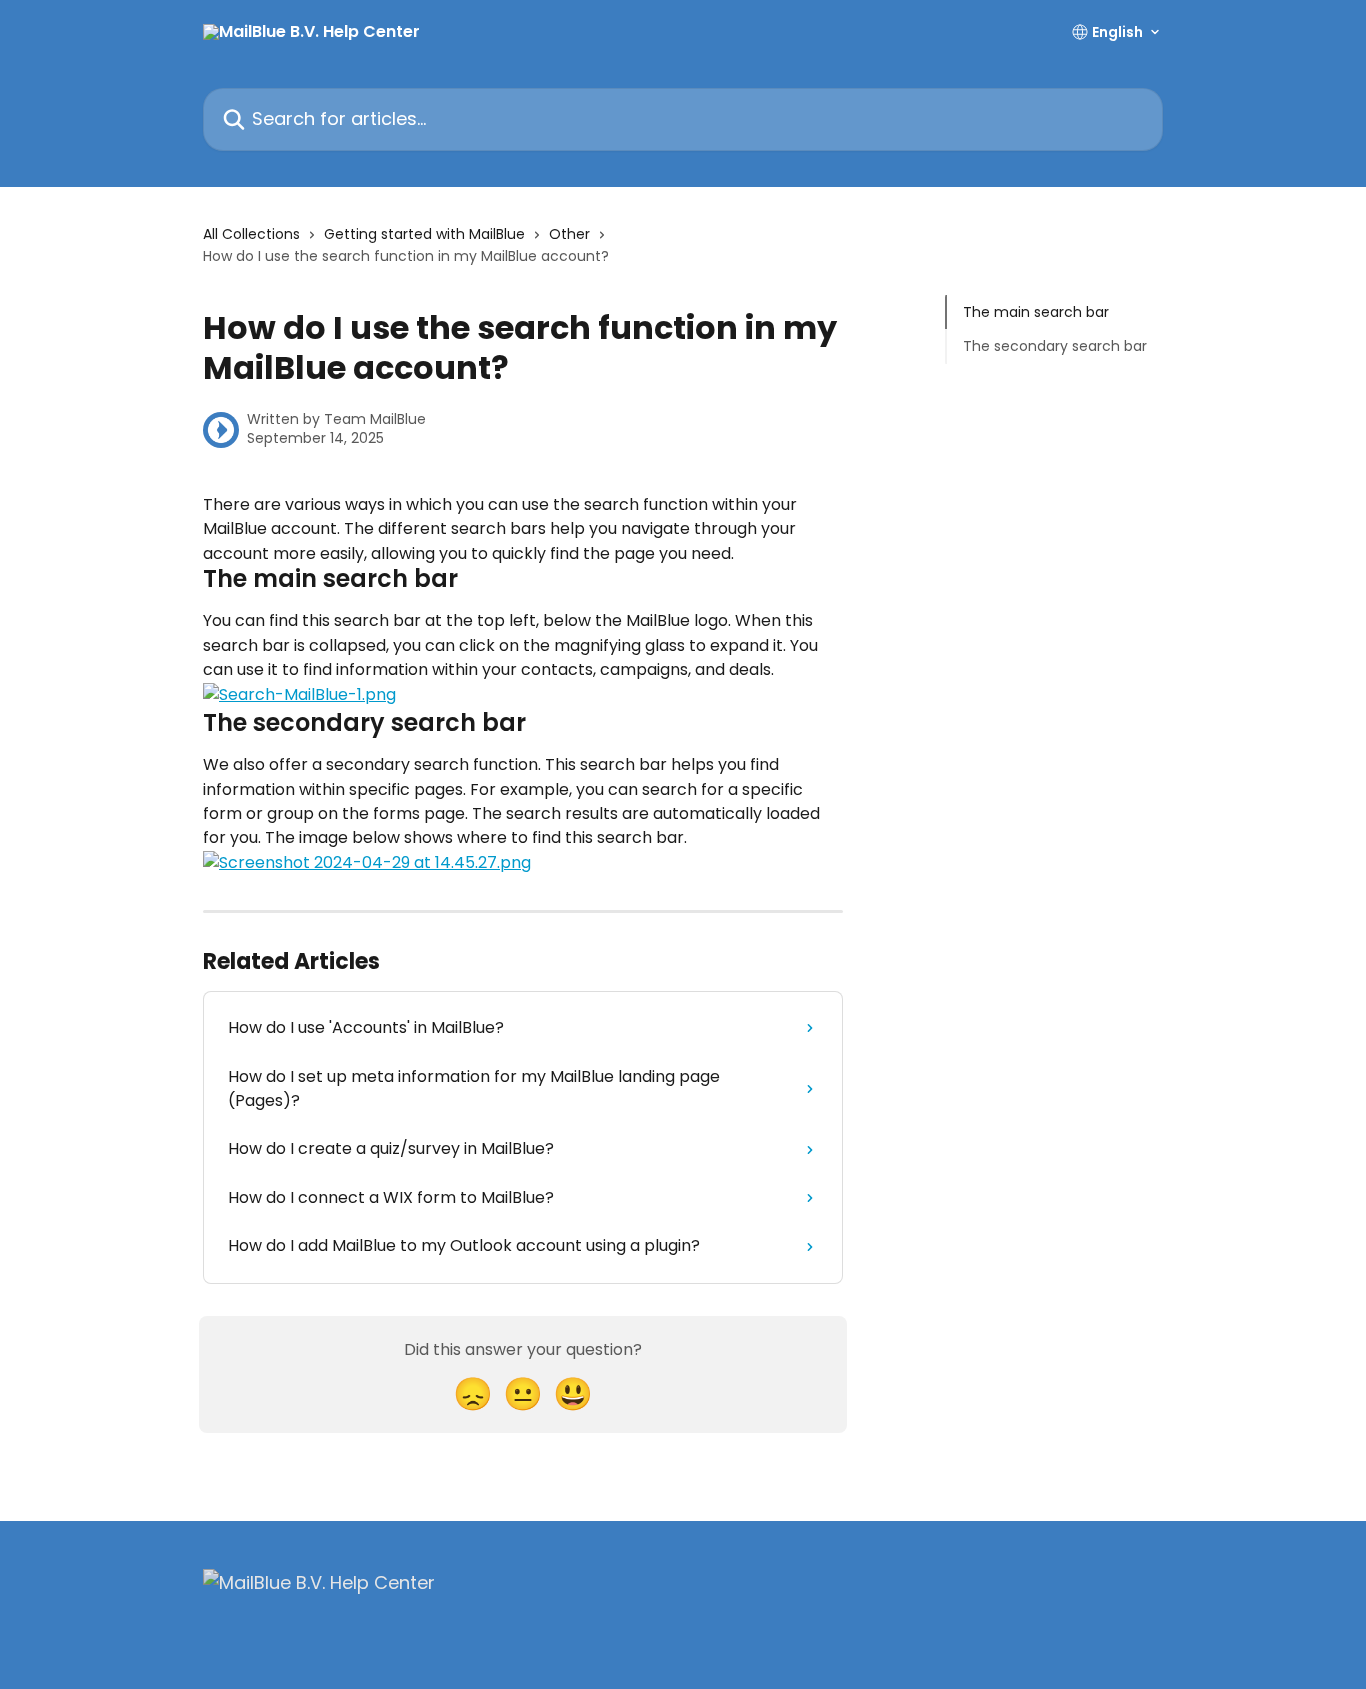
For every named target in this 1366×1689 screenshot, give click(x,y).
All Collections (251, 234)
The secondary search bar (1055, 346)
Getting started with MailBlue (424, 234)
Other (569, 234)
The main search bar (1036, 312)
